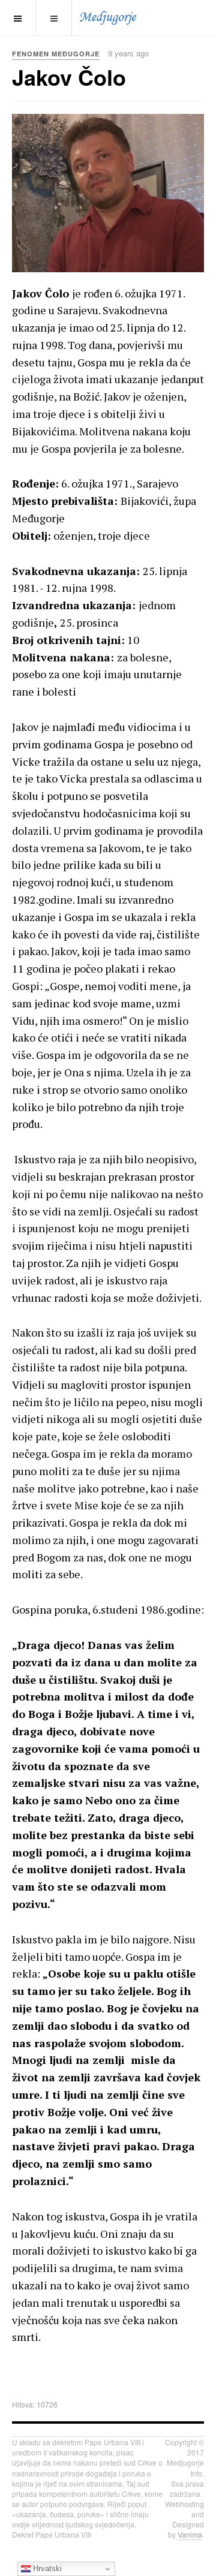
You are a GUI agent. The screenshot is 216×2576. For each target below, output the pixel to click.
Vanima (190, 2534)
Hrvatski (46, 2569)
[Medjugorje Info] (108, 17)
